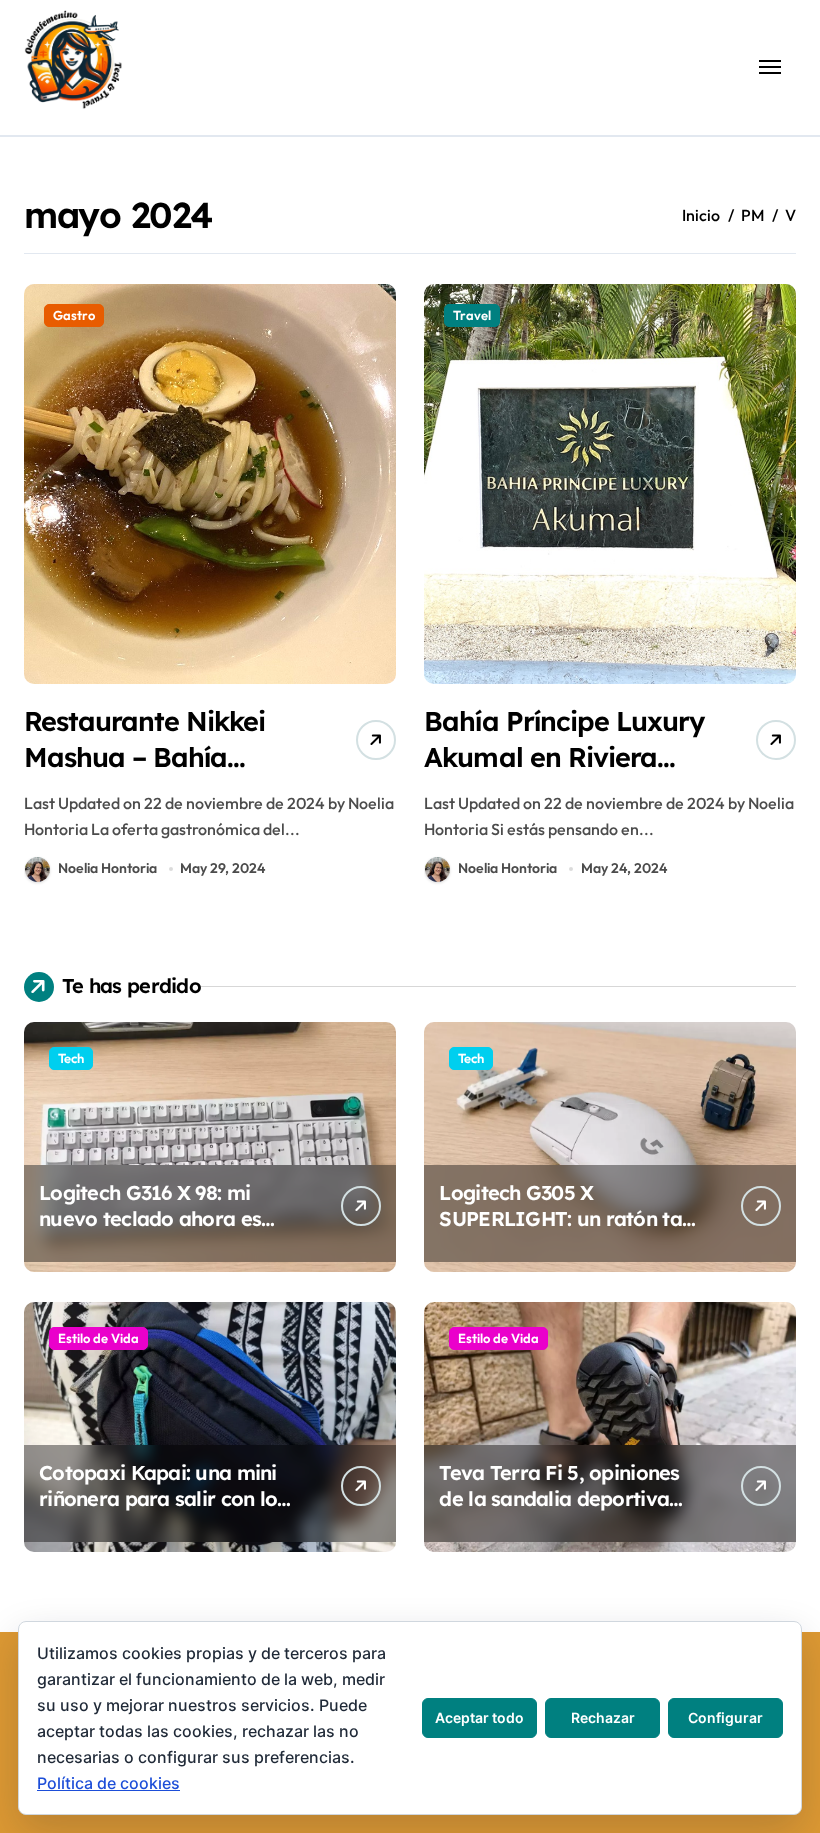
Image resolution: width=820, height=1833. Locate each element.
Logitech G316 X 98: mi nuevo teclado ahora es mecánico (150, 1218)
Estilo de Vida (98, 1338)
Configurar (725, 1717)
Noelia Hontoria (107, 868)
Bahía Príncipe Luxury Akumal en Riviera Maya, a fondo (564, 756)
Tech (71, 1058)
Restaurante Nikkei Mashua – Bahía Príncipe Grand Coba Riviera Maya (157, 773)
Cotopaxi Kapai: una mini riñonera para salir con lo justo (158, 1498)
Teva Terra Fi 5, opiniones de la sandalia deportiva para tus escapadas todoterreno (559, 1511)
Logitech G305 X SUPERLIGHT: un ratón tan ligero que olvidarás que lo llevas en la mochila (566, 1231)
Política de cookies (108, 1783)
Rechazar (603, 1717)
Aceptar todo (479, 1717)
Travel (472, 315)
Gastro (74, 315)
